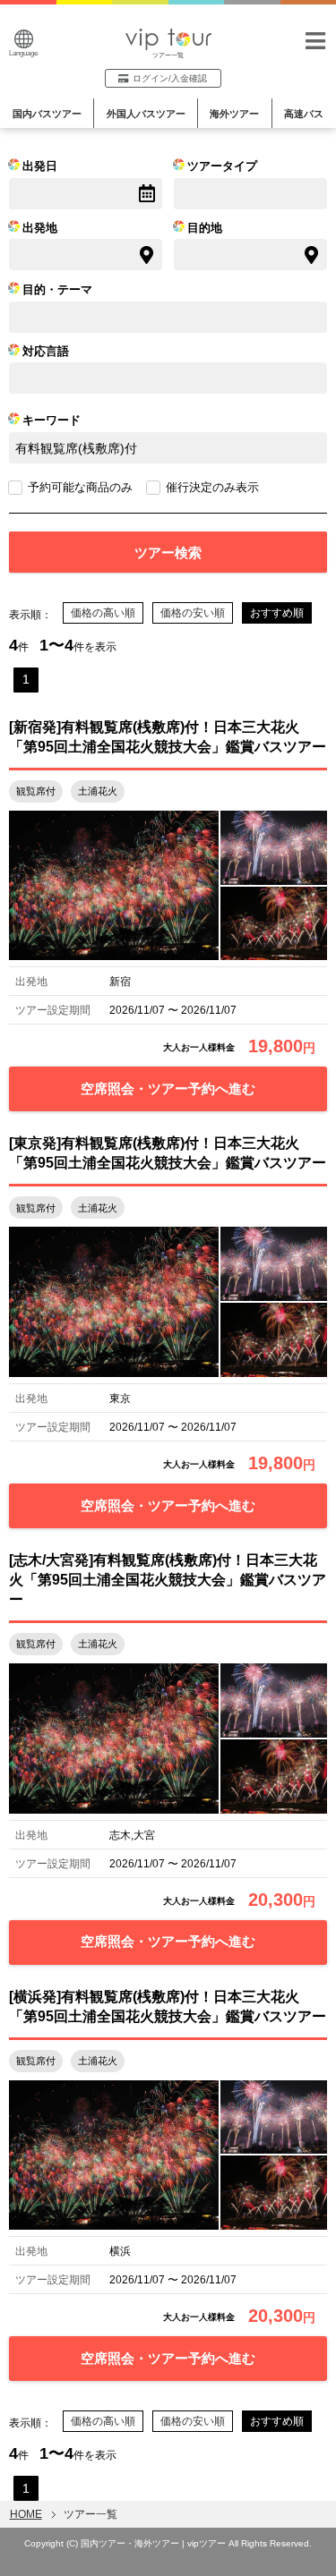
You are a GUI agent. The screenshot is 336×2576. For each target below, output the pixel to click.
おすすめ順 (277, 613)
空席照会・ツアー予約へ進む (168, 1088)
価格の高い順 (103, 613)
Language (23, 53)
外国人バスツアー (146, 114)
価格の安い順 (193, 613)
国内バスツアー (47, 114)
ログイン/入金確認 (170, 78)
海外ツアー (234, 114)
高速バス (304, 114)
